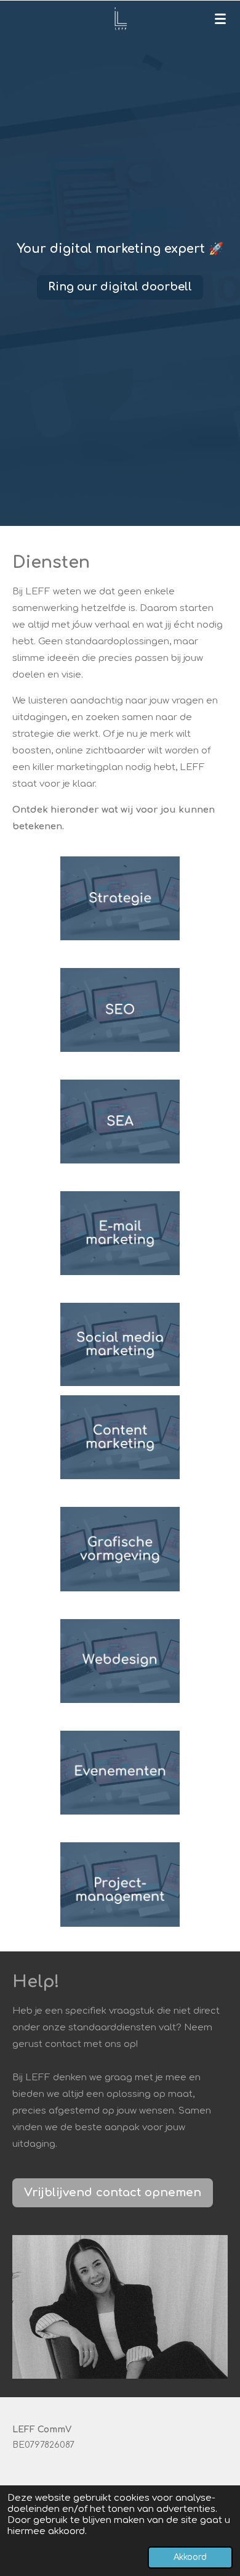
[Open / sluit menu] (220, 18)
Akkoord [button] (190, 2557)
